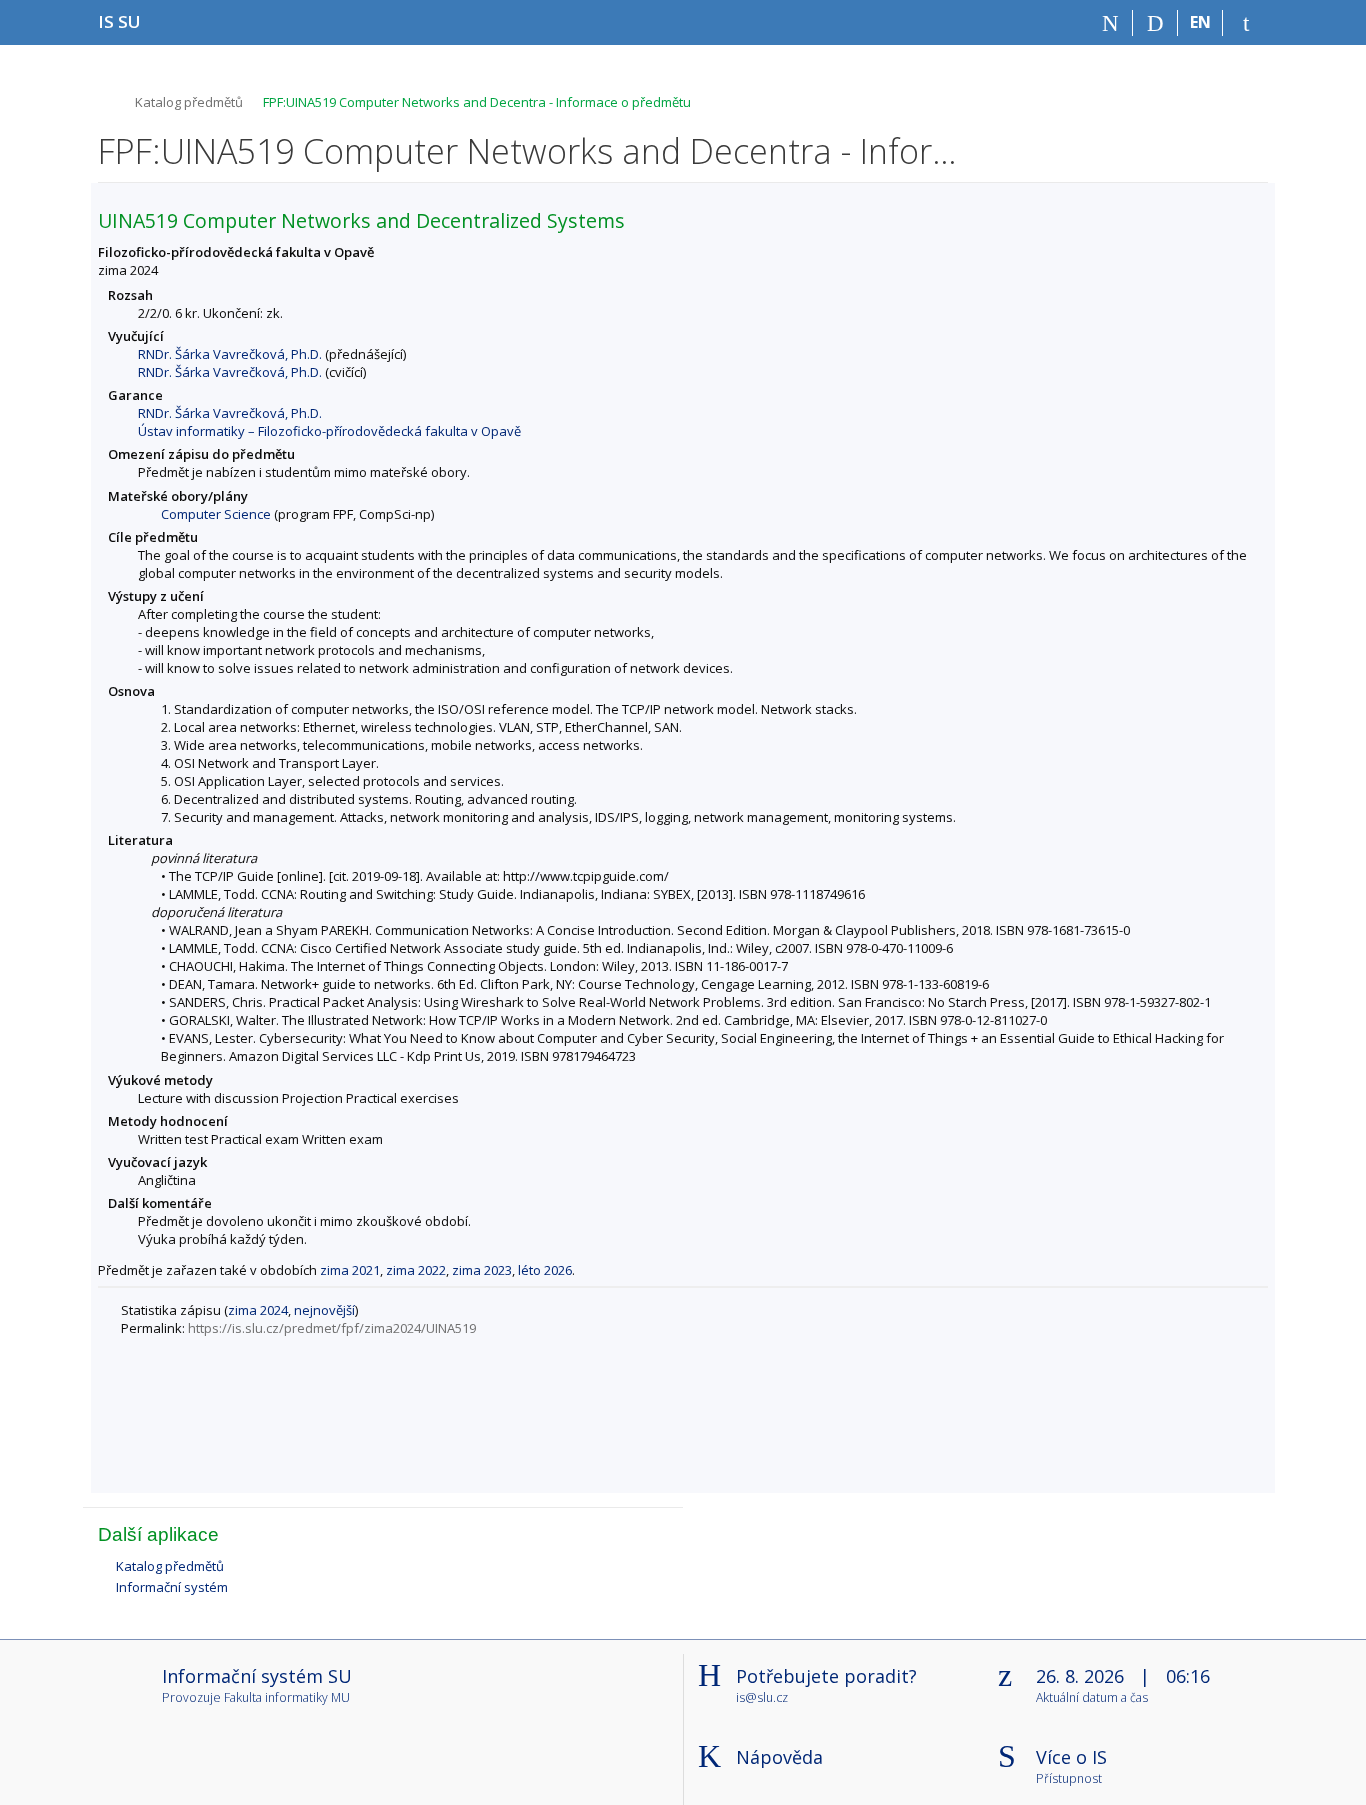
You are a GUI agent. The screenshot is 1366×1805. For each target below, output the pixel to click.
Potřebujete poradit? (826, 1676)
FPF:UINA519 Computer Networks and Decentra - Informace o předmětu (477, 102)
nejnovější (324, 1310)
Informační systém (172, 1587)
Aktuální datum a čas (1092, 1698)
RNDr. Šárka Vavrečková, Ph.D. (230, 354)
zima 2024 (258, 1310)
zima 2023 (482, 1270)
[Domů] (1110, 23)
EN (1200, 22)
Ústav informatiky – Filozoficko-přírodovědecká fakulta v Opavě (329, 431)
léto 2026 (545, 1270)
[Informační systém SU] (106, 99)
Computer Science (216, 514)
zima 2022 (416, 1270)
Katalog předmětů (189, 102)
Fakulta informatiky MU (287, 1697)
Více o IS (1071, 1757)
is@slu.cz (762, 1697)
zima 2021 (350, 1270)
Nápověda (779, 1757)
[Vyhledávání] (1155, 23)
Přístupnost (1069, 1779)
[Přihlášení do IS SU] (1245, 23)
